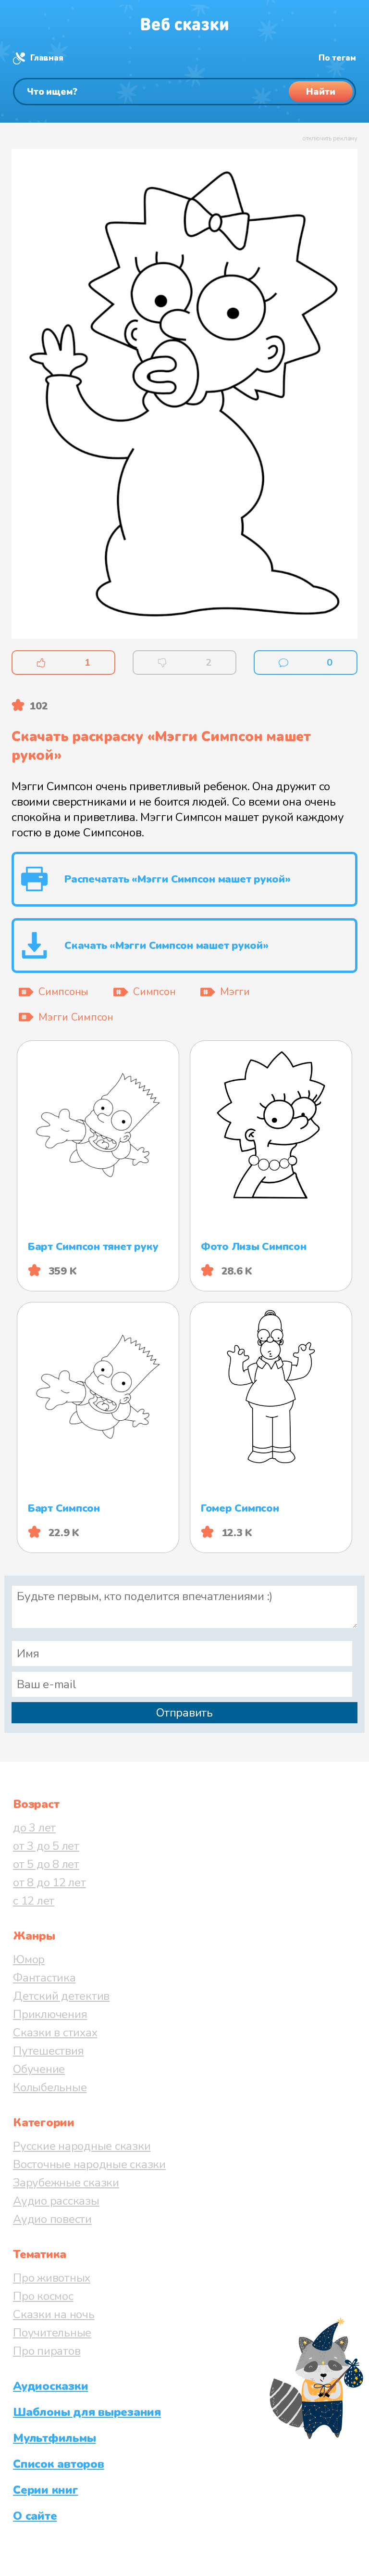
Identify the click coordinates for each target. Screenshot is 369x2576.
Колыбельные (50, 2087)
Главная (47, 58)
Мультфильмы (54, 2438)
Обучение (39, 2069)
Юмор (29, 1959)
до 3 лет (34, 1828)
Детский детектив (61, 1996)
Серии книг (46, 2490)
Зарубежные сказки (66, 2183)
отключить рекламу (330, 139)
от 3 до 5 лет (46, 1846)
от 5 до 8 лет (46, 1864)
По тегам (337, 58)
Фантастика (44, 1978)
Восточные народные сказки (89, 2164)
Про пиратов (47, 2351)
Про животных (52, 2278)
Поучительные (52, 2333)
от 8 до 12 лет (49, 1882)
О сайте (35, 2516)
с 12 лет (34, 1901)
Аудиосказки (50, 2386)
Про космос (43, 2296)
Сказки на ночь (54, 2314)
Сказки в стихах (55, 2033)
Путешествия (48, 2051)
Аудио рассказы (56, 2201)
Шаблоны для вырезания (87, 2412)
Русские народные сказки (82, 2146)
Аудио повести (52, 2219)
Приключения (50, 2014)
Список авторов (59, 2464)
